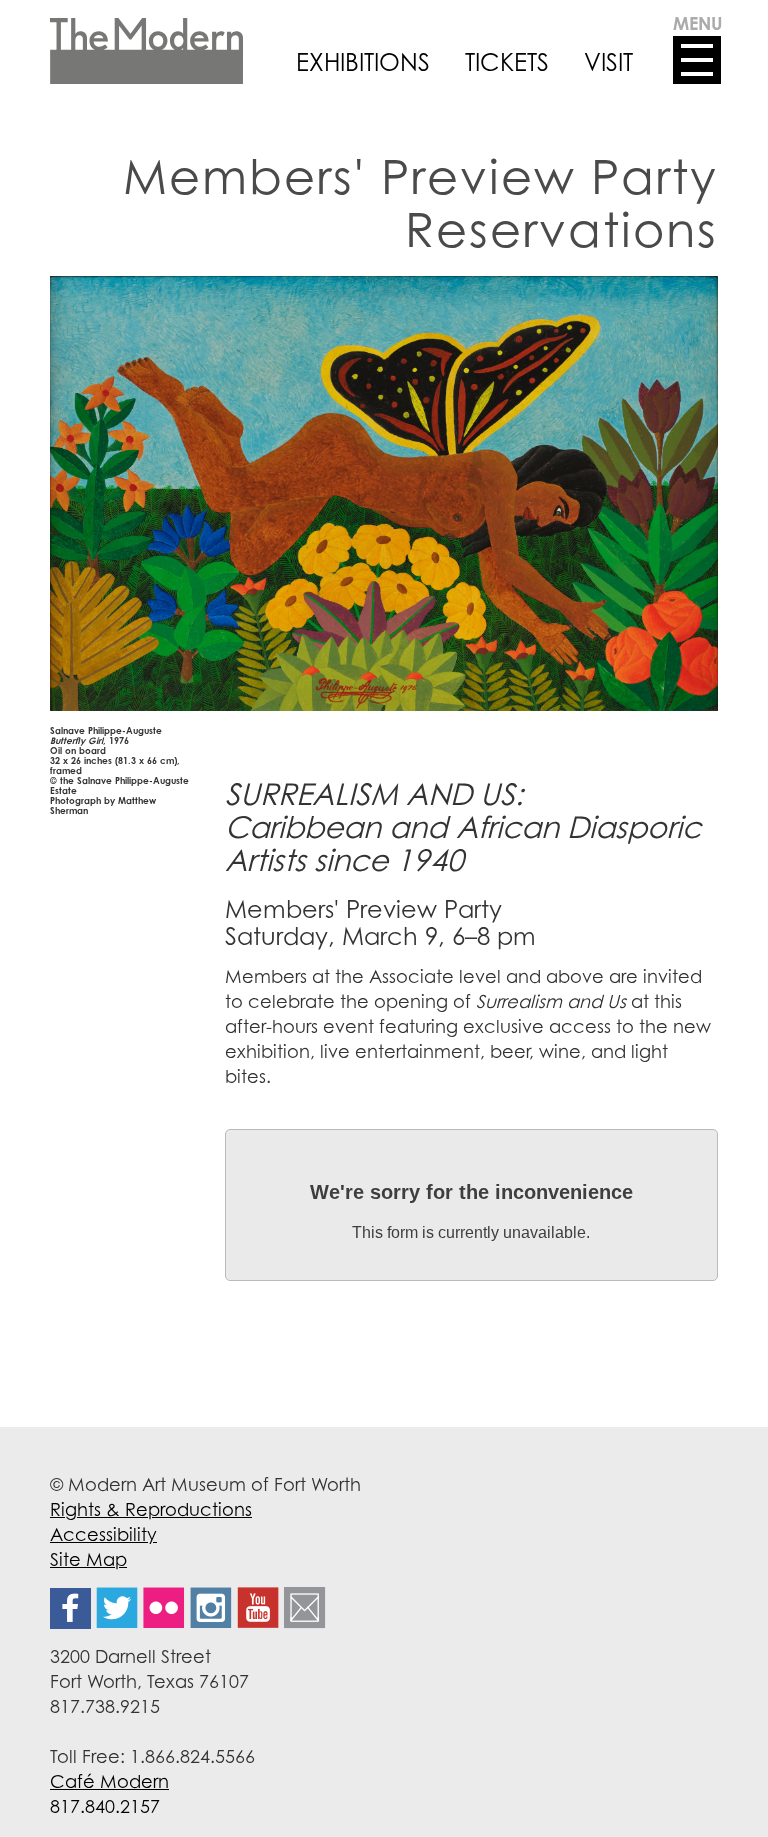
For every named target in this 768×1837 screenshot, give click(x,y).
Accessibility (103, 1534)
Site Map (88, 1559)
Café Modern (109, 1781)
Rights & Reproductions (151, 1509)
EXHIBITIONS (363, 62)
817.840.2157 (105, 1806)
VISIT (608, 62)
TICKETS (507, 62)
